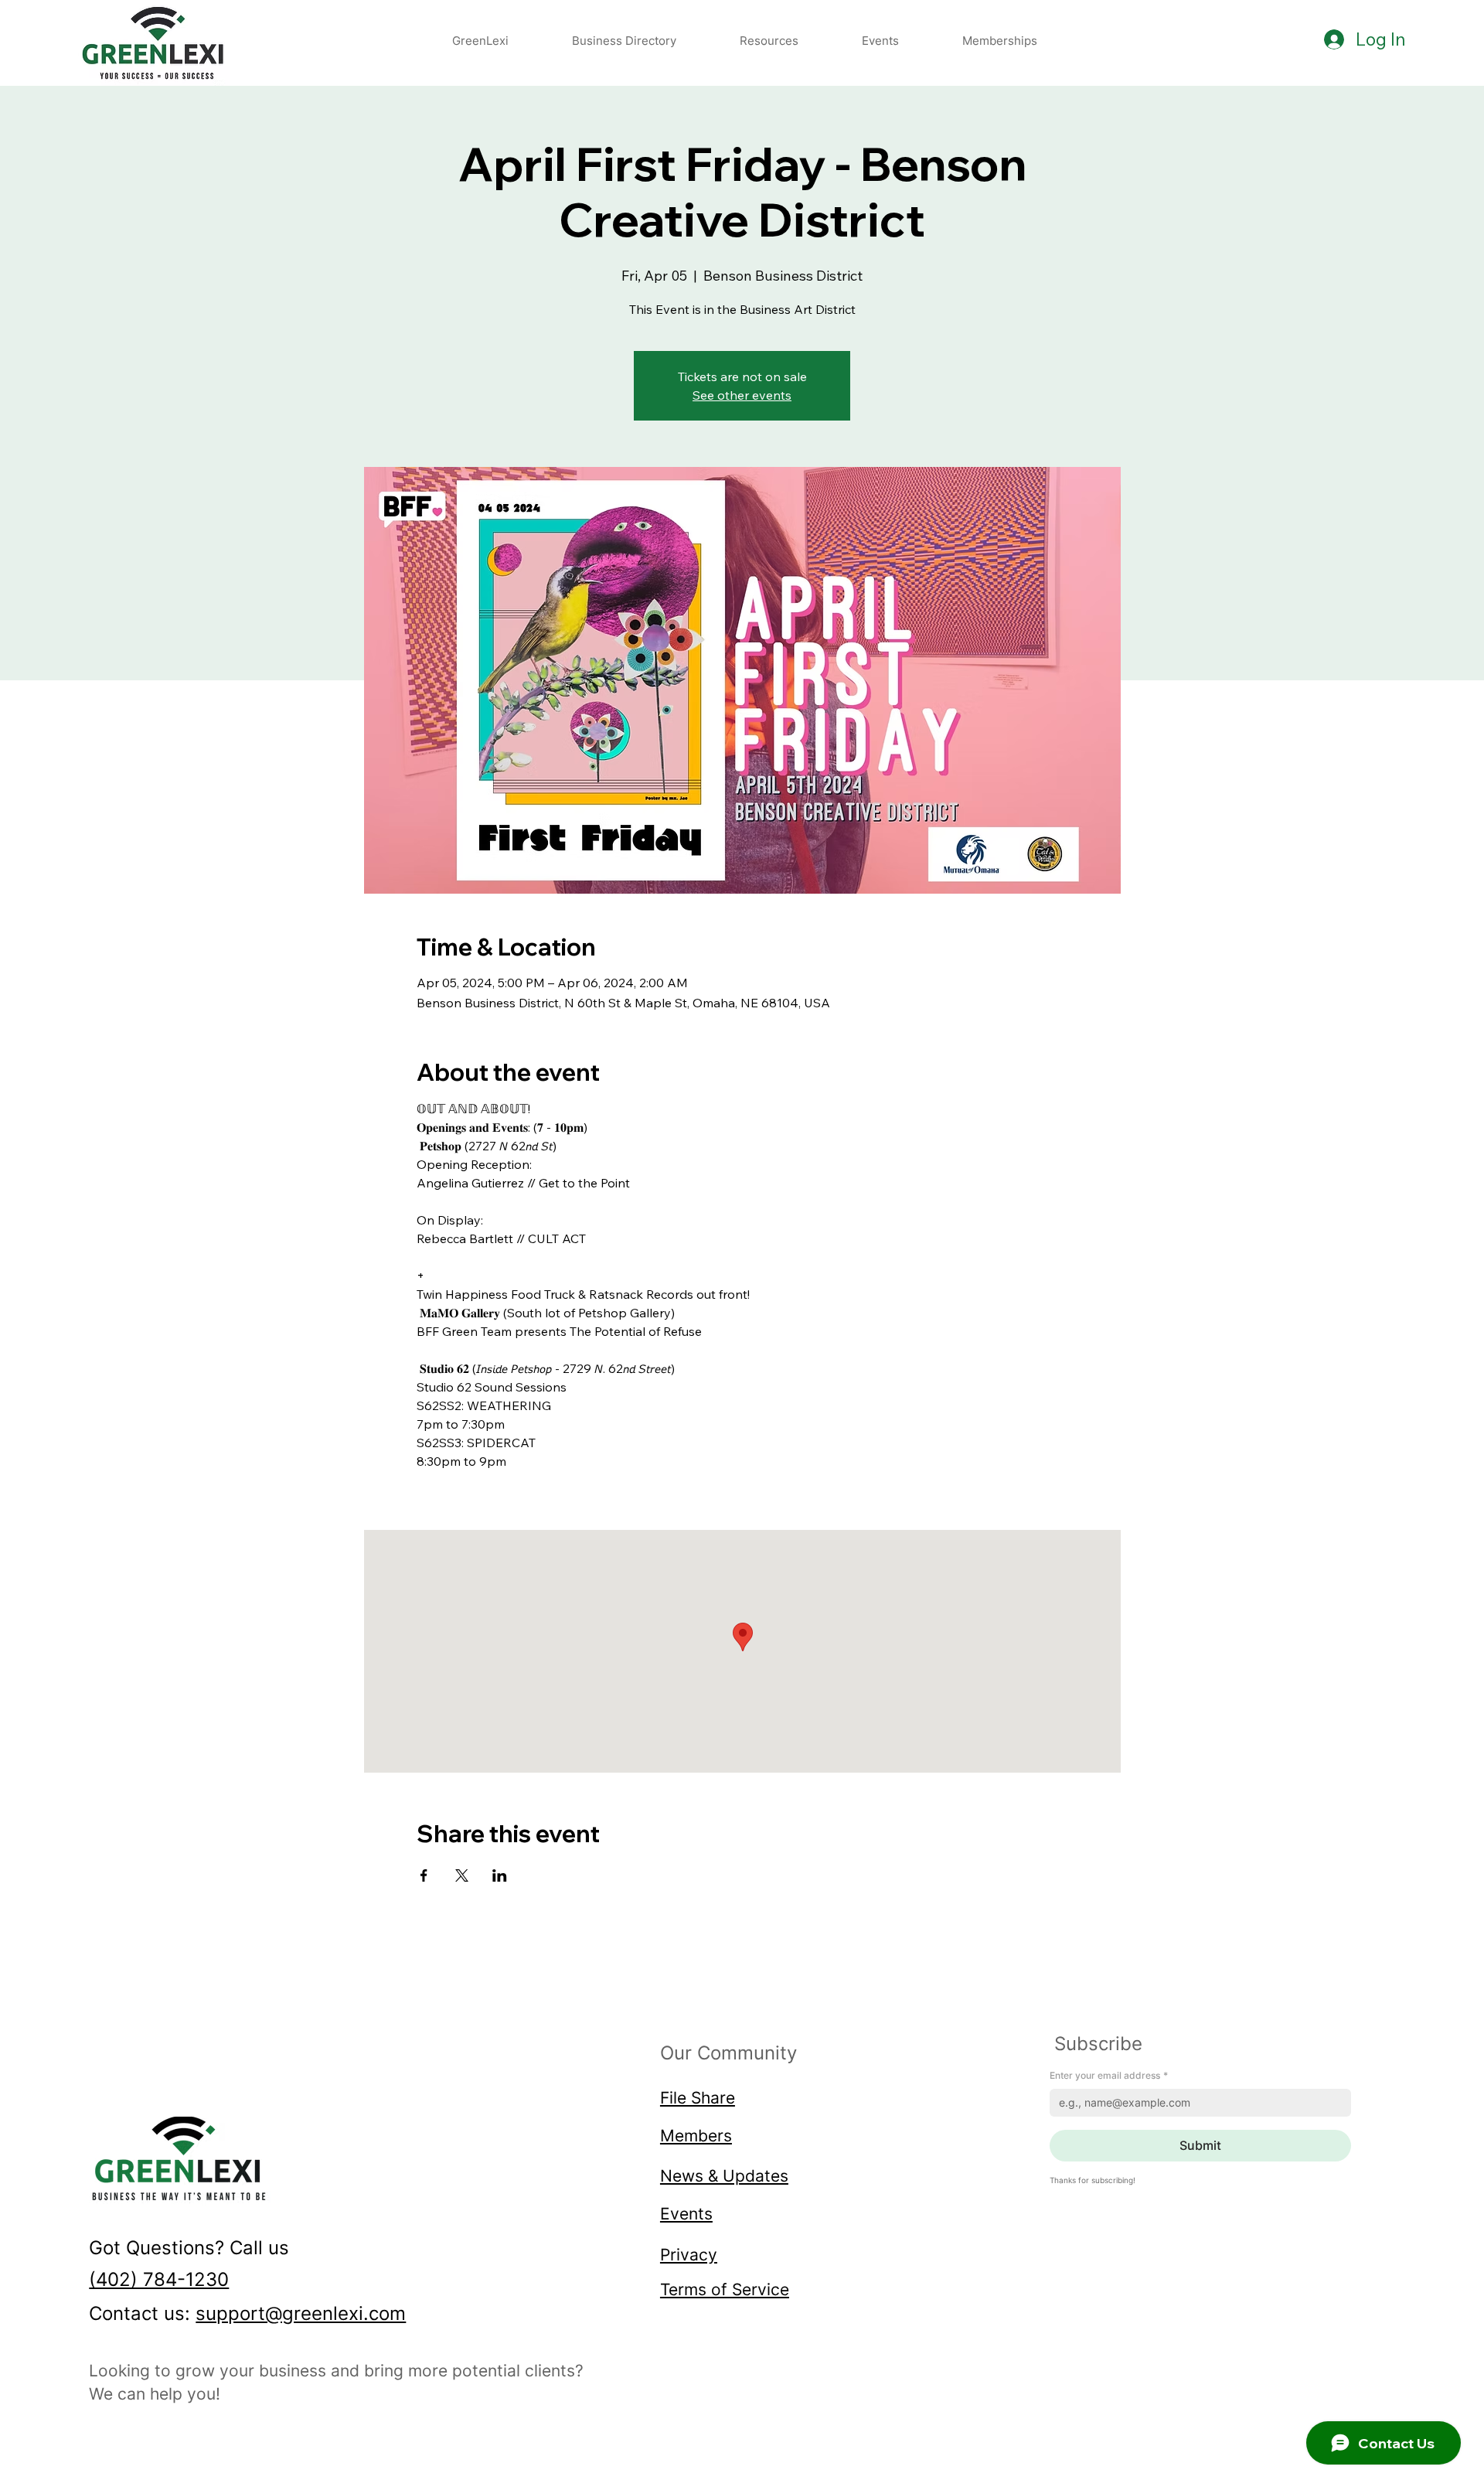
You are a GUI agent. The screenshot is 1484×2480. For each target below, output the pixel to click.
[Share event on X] (462, 1875)
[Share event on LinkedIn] (500, 1875)
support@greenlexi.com (301, 2313)
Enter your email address (1109, 2075)
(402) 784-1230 (159, 2279)
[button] (769, 41)
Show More (450, 1488)
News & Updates (724, 2175)
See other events (742, 395)
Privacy (689, 2254)
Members (696, 2135)
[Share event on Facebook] (424, 1875)
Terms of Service (725, 2289)
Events (686, 2213)
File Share (698, 2097)
